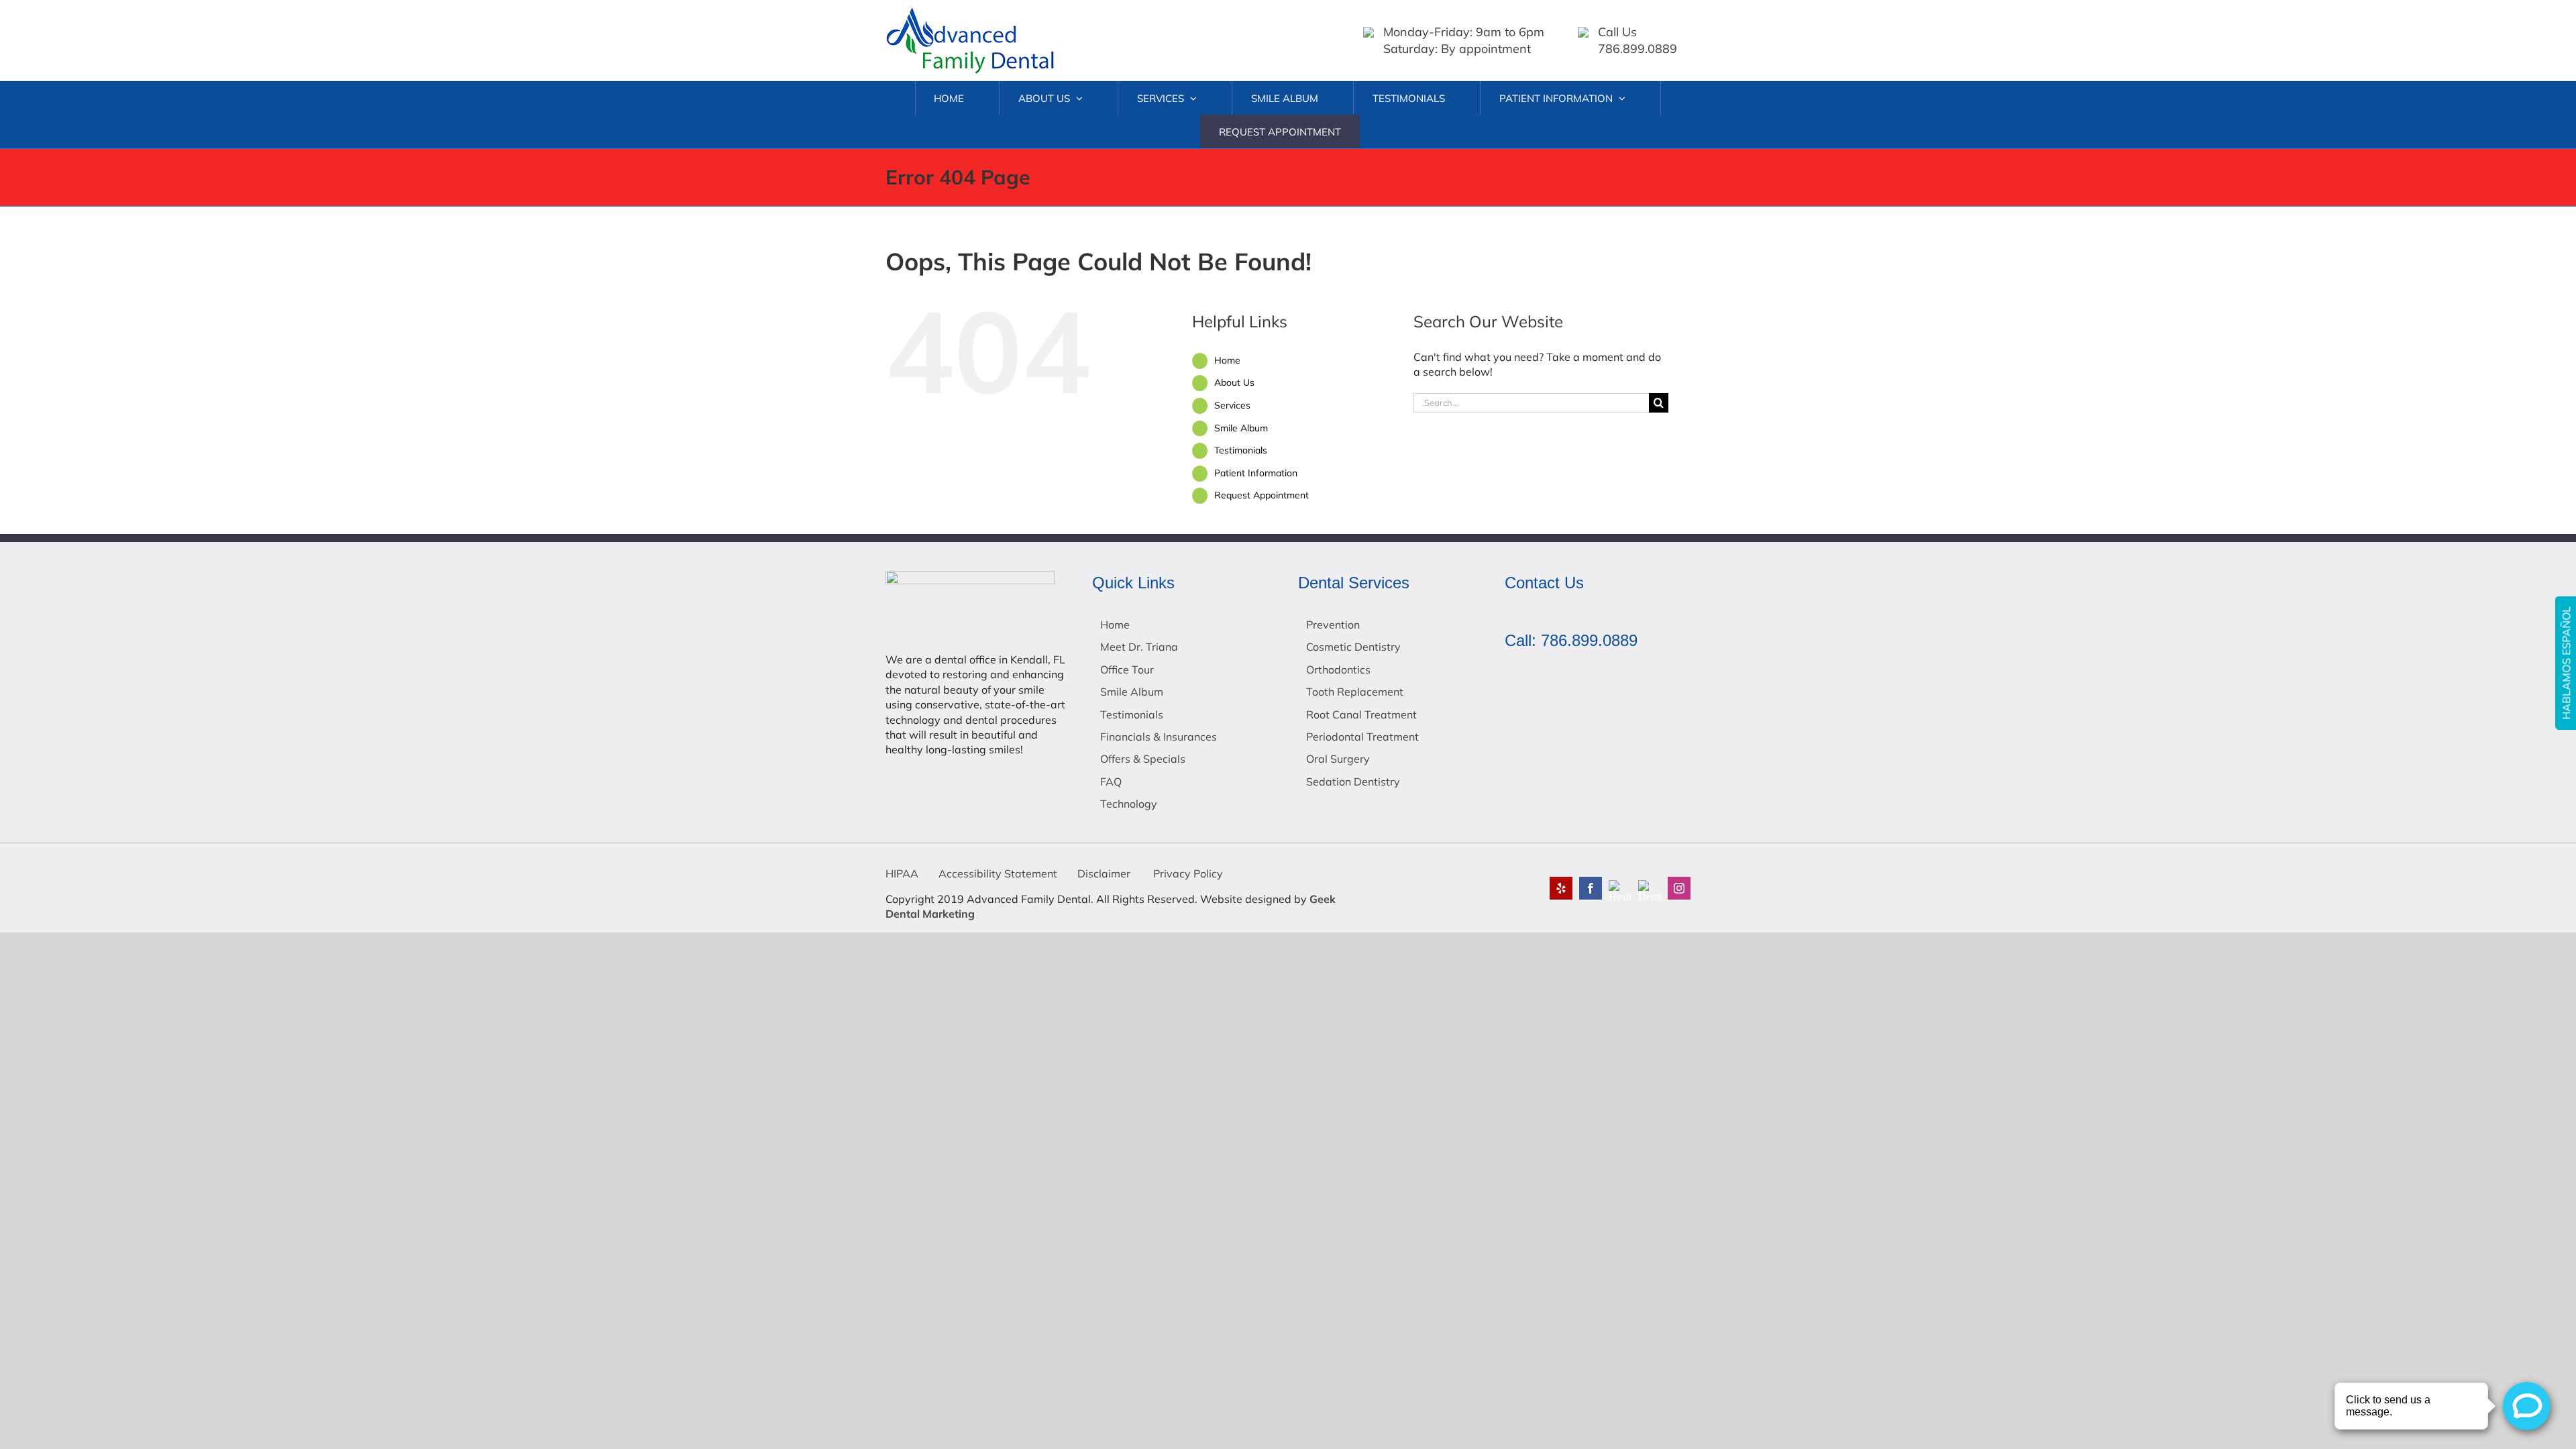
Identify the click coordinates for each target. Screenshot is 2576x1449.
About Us (1234, 382)
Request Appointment (1262, 495)
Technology (1129, 804)
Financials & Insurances (1159, 737)
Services (1232, 405)
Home (1227, 360)
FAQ (1111, 782)
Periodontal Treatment (1362, 737)
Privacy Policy (1187, 873)
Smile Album (1241, 428)
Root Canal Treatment (1361, 714)
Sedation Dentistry (1353, 782)
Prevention (1333, 625)
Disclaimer (1104, 873)
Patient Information (1256, 473)
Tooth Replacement (1355, 692)
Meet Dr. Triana (1139, 647)
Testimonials (1241, 450)
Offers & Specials (1143, 759)
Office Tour (1127, 669)
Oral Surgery (1338, 759)
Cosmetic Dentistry (1353, 647)
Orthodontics (1338, 669)
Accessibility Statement (998, 873)
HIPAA (902, 873)
